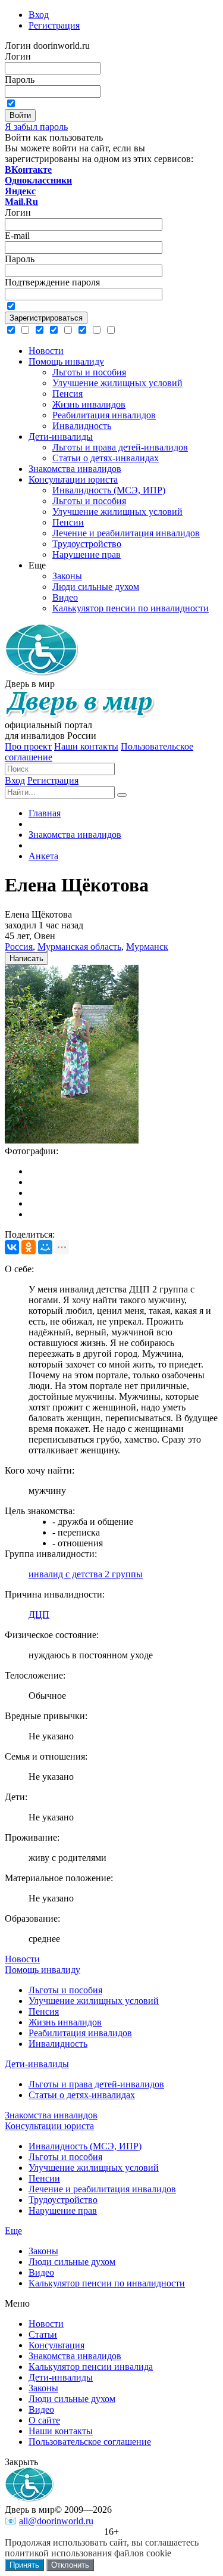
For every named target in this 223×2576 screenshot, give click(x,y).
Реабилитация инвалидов (80, 2033)
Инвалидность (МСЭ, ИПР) (85, 2146)
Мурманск (147, 947)
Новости (22, 1959)
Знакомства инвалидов (51, 2115)
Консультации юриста (49, 2126)
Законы (43, 2251)
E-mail (17, 236)
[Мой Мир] (45, 1247)
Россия (19, 947)
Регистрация (53, 780)
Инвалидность (58, 2044)
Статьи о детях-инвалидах (82, 2095)
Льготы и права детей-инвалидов (96, 2084)
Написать (26, 958)
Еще (13, 2231)
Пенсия (44, 2011)
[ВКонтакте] (12, 1247)
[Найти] (122, 795)
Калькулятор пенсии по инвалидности (107, 2283)
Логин (18, 56)
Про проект (28, 746)
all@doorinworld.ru (56, 2521)
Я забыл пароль (36, 127)
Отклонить (70, 2565)
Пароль (20, 80)
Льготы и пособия (65, 1990)
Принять (24, 2565)
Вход (15, 780)
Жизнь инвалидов (65, 2022)
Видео (41, 2272)
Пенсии (44, 2178)
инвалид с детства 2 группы (86, 1574)
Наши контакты (86, 746)
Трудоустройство (63, 2200)
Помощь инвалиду (43, 1970)
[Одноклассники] (29, 1247)
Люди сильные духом (72, 2262)
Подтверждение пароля (52, 282)
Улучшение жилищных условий (94, 2001)
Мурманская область (79, 947)
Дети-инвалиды (37, 2064)
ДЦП (39, 1615)
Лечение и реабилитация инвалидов (102, 2189)
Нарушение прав (63, 2210)
